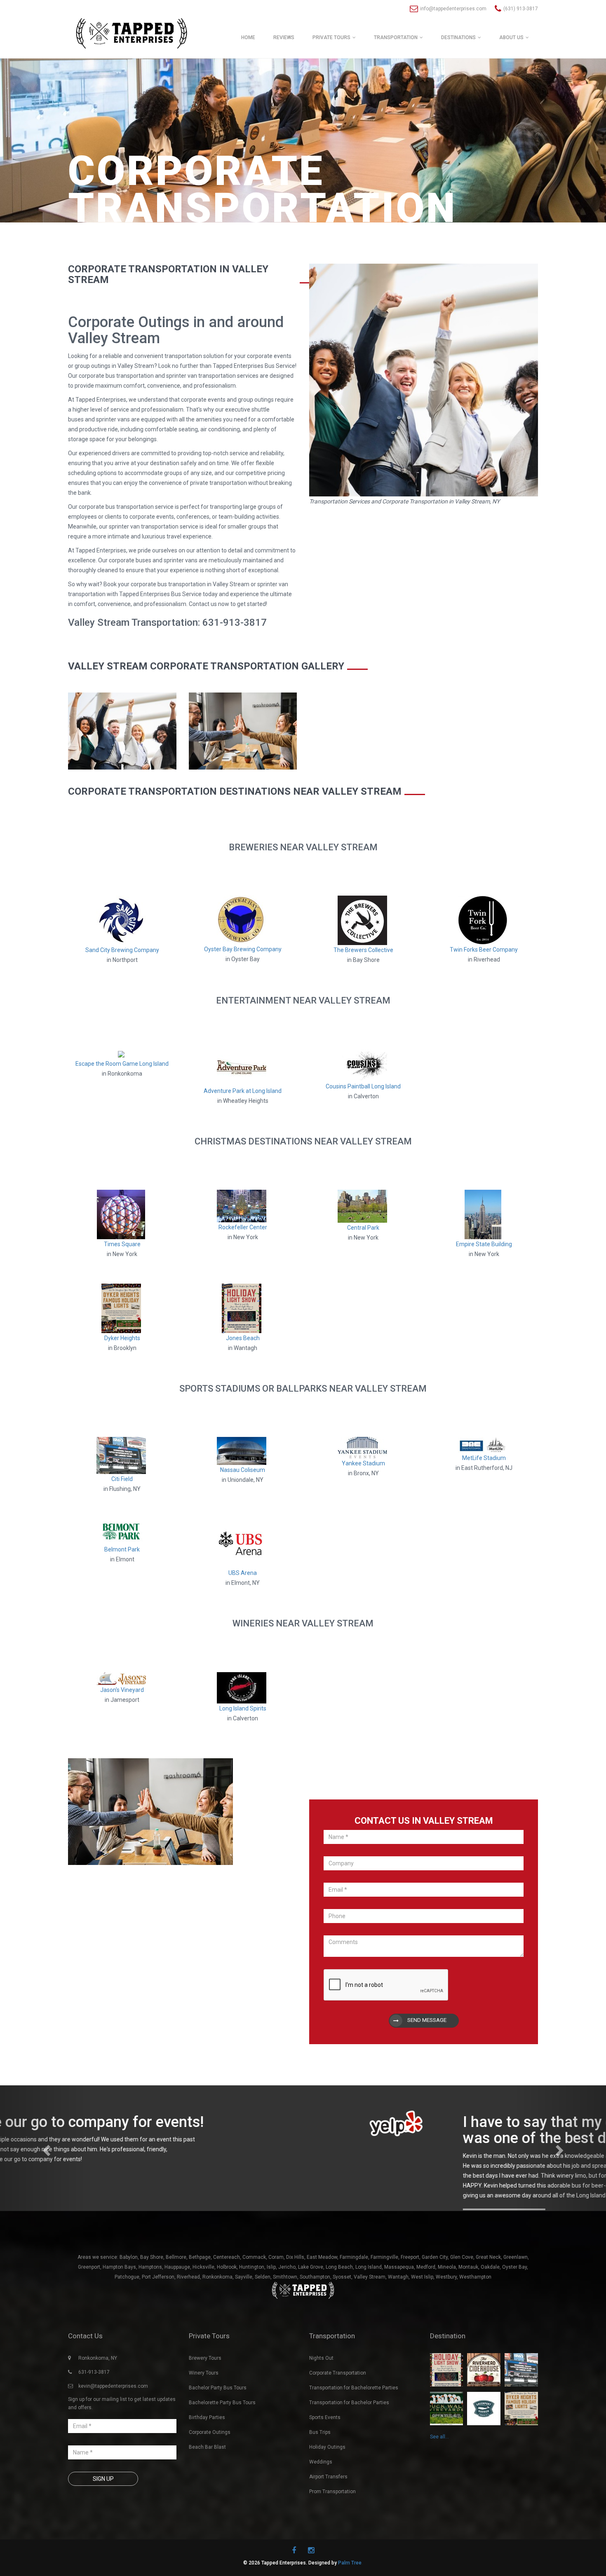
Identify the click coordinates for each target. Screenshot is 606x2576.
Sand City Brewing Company (122, 950)
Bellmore (176, 2293)
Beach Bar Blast (207, 2483)
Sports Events (325, 2454)
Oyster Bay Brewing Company (243, 949)
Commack (254, 2293)
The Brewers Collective (363, 950)
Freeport (410, 2293)
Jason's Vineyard (122, 1690)
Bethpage (200, 2293)
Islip (271, 2303)
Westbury (446, 2313)
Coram (276, 2293)
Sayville (244, 2313)
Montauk (468, 2303)
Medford (426, 2303)
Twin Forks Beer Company (484, 950)
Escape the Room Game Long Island (122, 1064)
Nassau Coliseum (243, 1470)
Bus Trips (320, 2468)
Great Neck (488, 2293)
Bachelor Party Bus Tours (218, 2424)
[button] (46, 2166)
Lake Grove (311, 2303)
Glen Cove (462, 2293)
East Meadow (322, 2293)
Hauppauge (177, 2303)
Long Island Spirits (243, 1708)
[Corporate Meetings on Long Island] (122, 730)
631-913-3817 (94, 2408)
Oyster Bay (514, 2303)
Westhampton (475, 2313)
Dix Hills (295, 2293)
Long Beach (339, 2303)
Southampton (315, 2313)
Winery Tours (204, 2409)
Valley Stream (370, 2313)
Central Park (363, 1228)
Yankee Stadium (363, 1463)
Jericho (287, 2303)
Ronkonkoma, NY (98, 2394)
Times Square (122, 1244)
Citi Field (122, 1479)
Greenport (89, 2303)
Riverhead (188, 2313)
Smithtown (285, 2313)
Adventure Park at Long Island (243, 1091)
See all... (439, 2473)
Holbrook (227, 2303)
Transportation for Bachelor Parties (349, 2439)
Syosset (342, 2313)
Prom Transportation (332, 2528)
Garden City (435, 2293)
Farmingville (384, 2293)
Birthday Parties (207, 2454)
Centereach (227, 2293)
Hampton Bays (119, 2303)
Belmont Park (122, 1549)
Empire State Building (484, 1244)
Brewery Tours (205, 2394)
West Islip (422, 2313)
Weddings (321, 2498)
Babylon (129, 2293)
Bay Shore (152, 2293)
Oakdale (490, 2303)
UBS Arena (243, 1573)
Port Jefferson (158, 2313)
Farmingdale (354, 2293)
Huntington (252, 2303)
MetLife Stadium (484, 1458)
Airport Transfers (328, 2513)
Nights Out (321, 2394)
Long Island (369, 2303)
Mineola (447, 2303)
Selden (263, 2313)
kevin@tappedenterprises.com (113, 2422)
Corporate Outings (210, 2468)
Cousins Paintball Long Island (363, 1086)
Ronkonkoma (217, 2313)
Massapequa (399, 2303)
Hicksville (203, 2303)
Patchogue (127, 2313)
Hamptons (150, 2303)
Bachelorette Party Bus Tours (222, 2439)
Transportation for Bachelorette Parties (354, 2424)
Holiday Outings (327, 2483)
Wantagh (398, 2313)
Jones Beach (243, 1338)
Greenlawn (516, 2293)
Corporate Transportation (338, 2409)
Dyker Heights (122, 1338)
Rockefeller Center (243, 1227)
